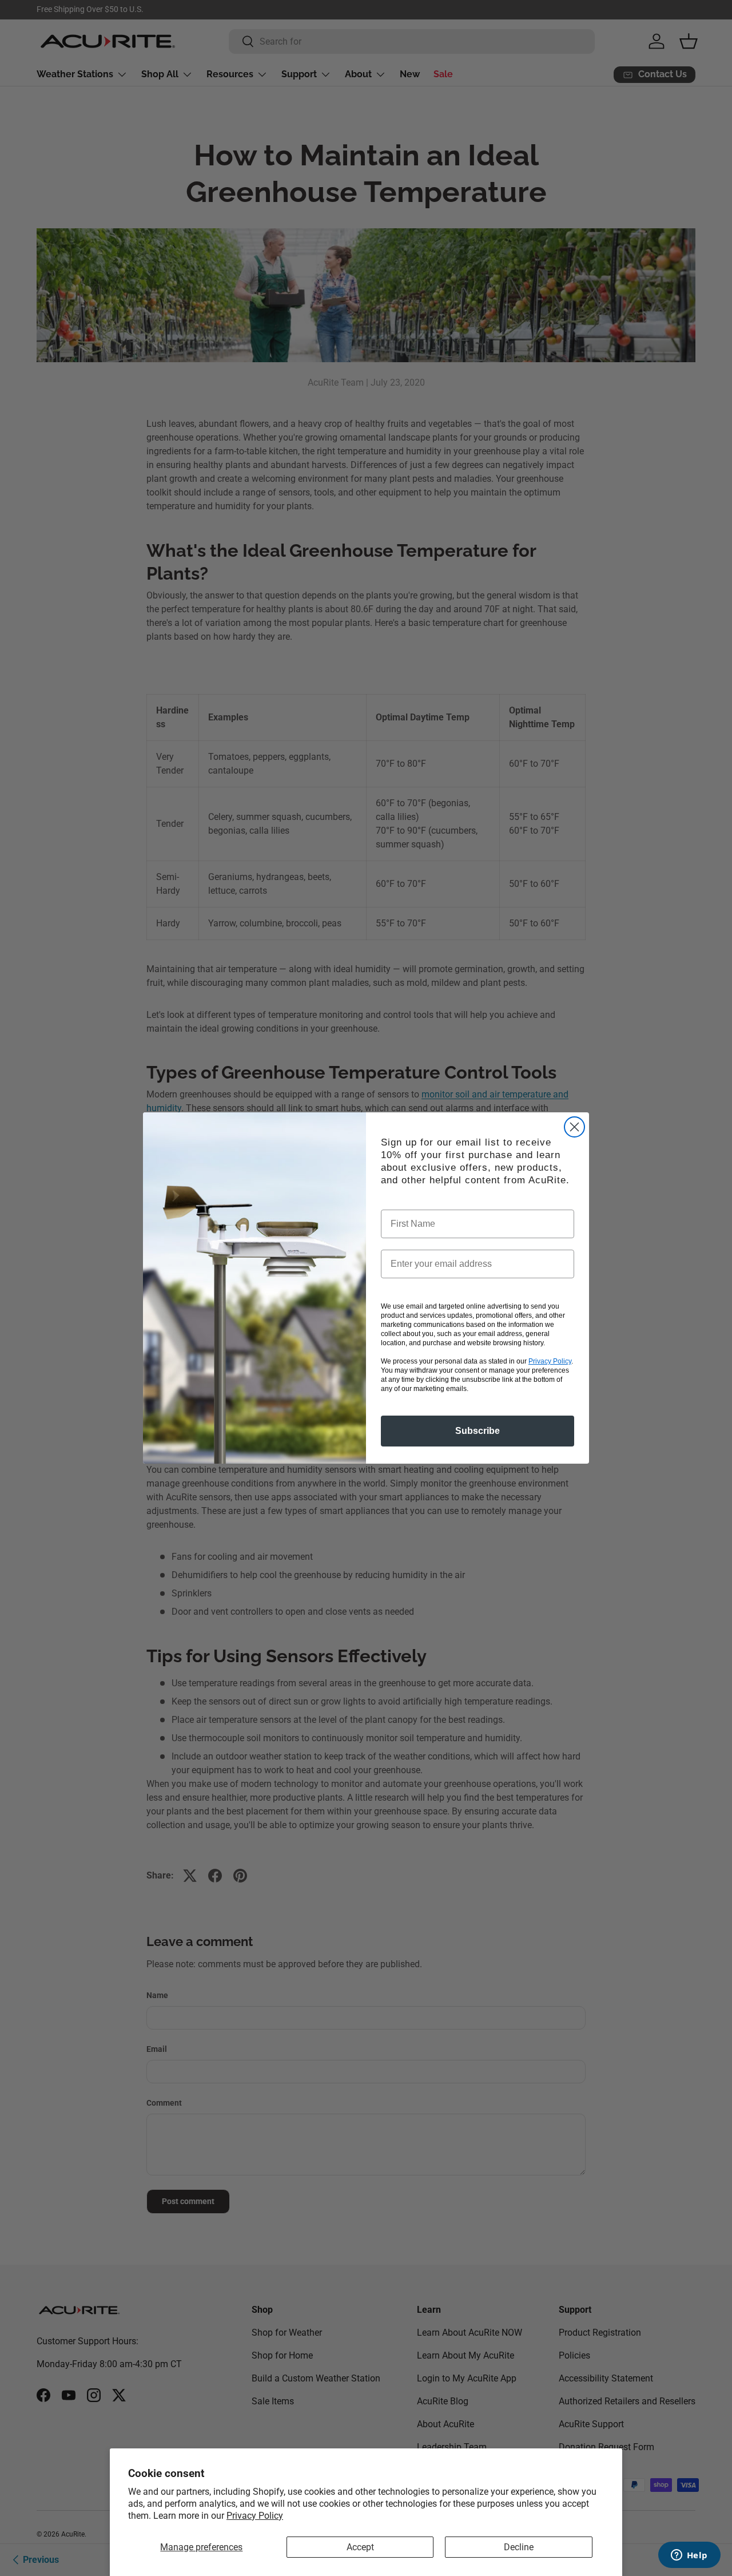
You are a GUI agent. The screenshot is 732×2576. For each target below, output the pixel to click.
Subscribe (478, 1431)
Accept (360, 2547)
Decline (519, 2547)
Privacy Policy (255, 2516)
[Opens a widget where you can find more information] (689, 2556)
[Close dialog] (574, 1127)
